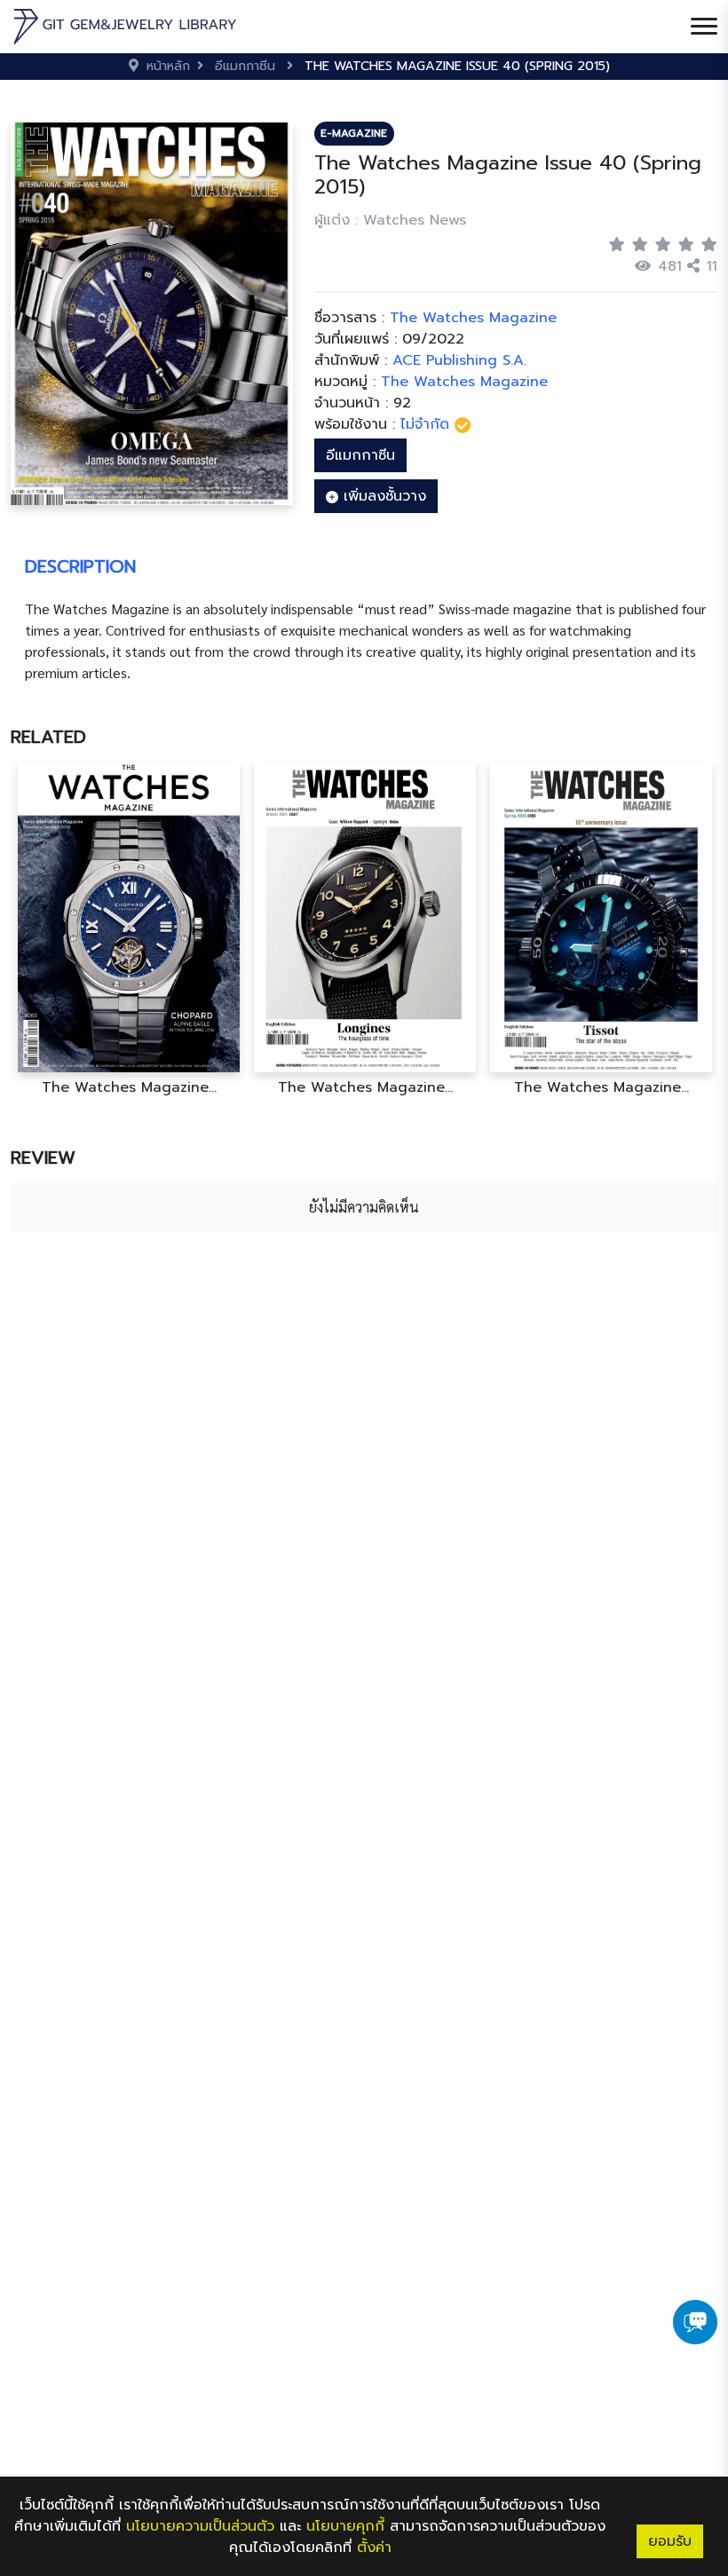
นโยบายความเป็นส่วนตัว (200, 2526)
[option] (162, 929)
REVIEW (43, 1158)
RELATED (48, 737)
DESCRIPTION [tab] (80, 566)
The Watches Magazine (464, 382)
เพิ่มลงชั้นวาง (382, 496)
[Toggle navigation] (704, 27)
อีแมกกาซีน (360, 455)
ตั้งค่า (374, 2548)
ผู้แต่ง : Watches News (390, 220)
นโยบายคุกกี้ (345, 2526)
